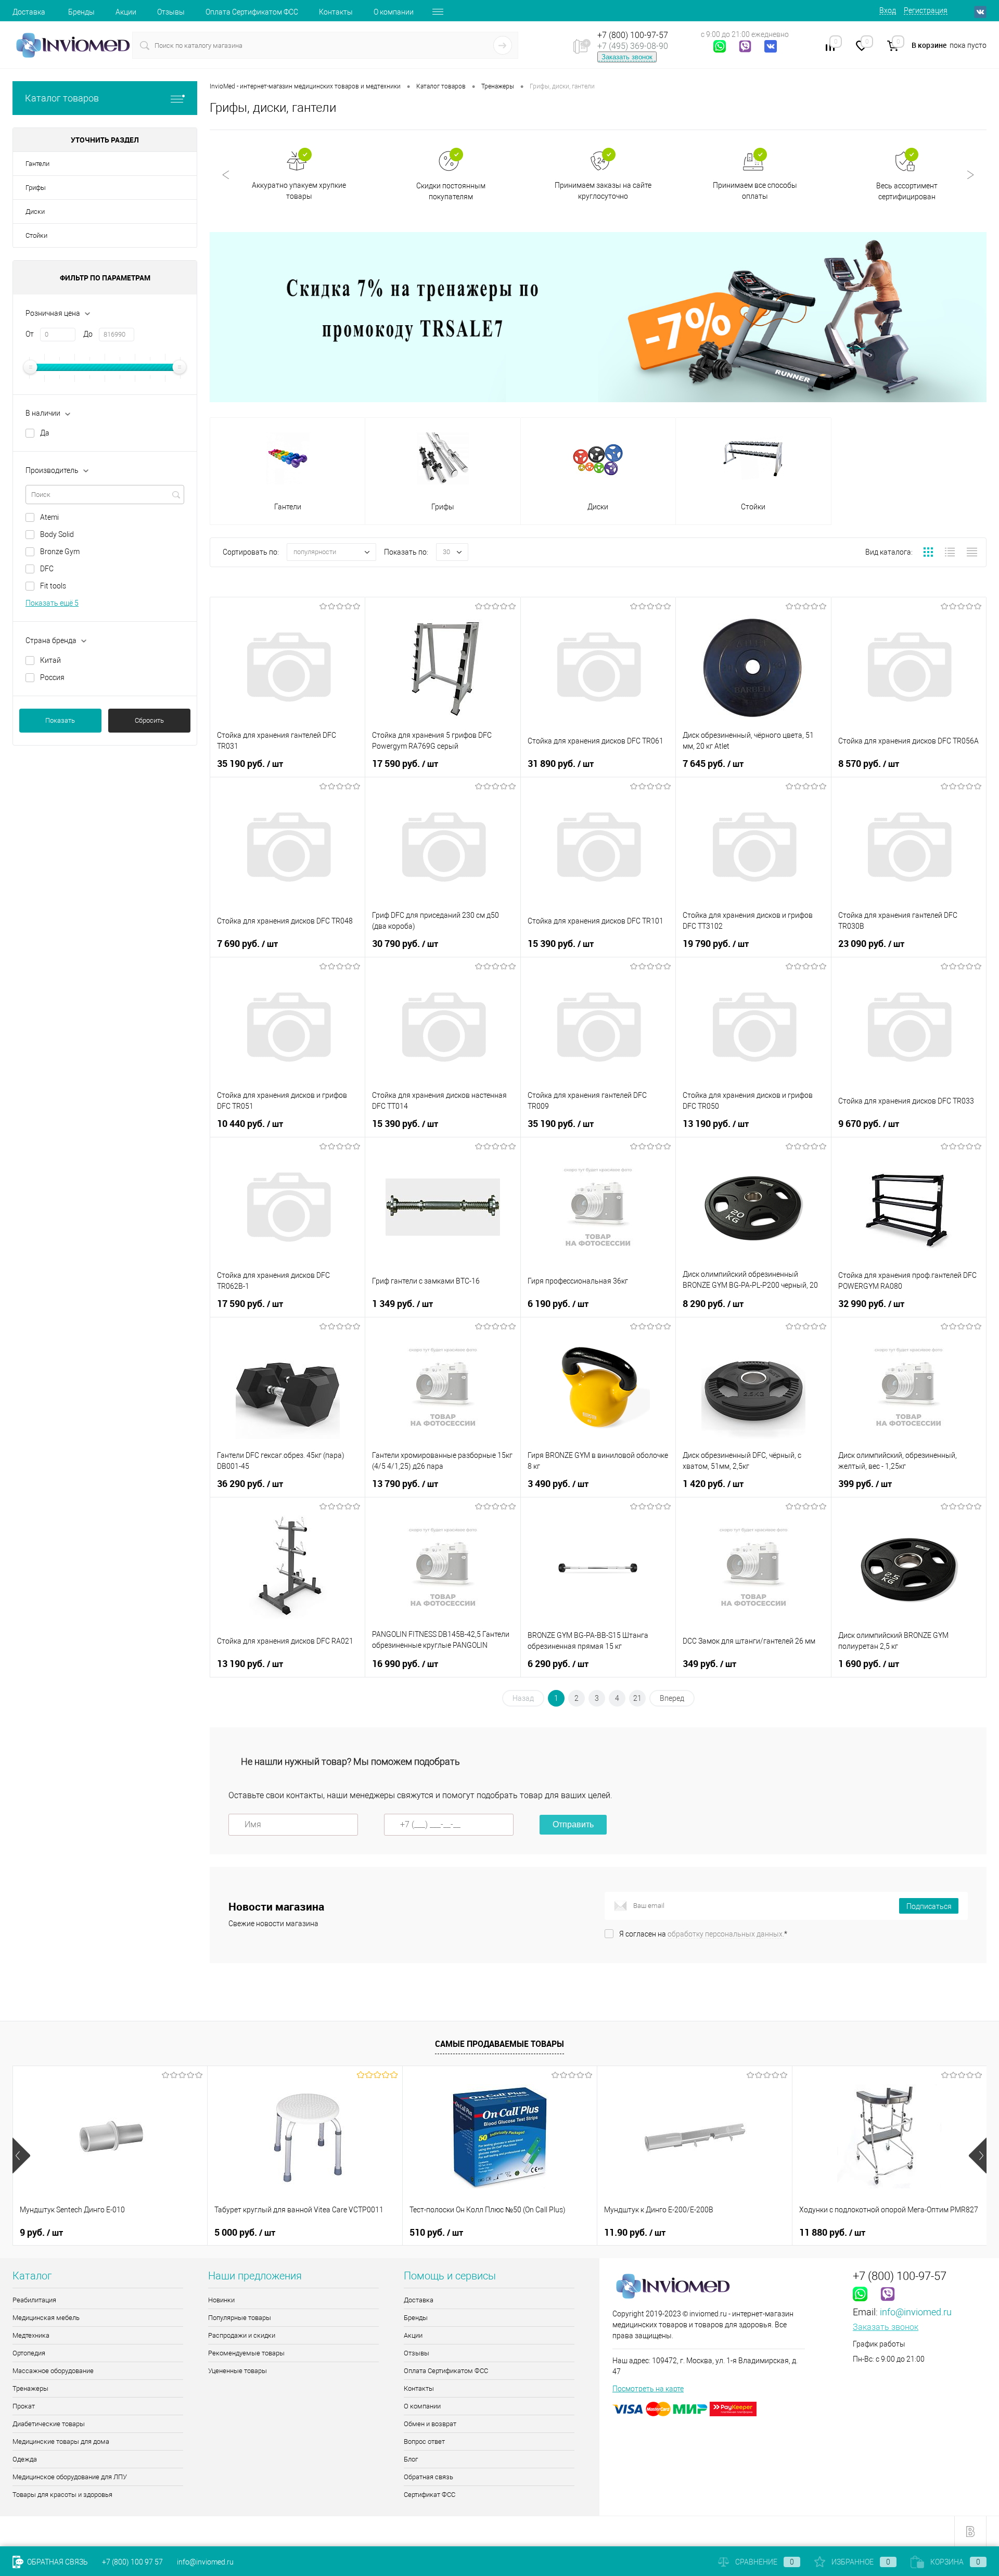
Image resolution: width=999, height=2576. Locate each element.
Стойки (36, 235)
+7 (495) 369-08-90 (633, 46)
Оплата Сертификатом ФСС (252, 12)
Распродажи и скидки (242, 2335)
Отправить (573, 1824)
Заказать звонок (627, 57)
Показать (60, 720)
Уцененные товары (238, 2371)
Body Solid (57, 534)
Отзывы (171, 12)
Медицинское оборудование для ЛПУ (70, 2477)
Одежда (25, 2459)
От (30, 334)
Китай (50, 660)
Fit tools (53, 586)
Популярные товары (240, 2318)
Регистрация (926, 10)
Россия (52, 677)
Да (45, 433)
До (88, 334)
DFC (47, 569)
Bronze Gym (60, 552)
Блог (411, 2459)
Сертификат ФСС (430, 2495)
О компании (394, 12)
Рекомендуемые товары (246, 2353)
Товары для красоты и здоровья (62, 2495)
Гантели (37, 164)
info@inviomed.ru (916, 2312)
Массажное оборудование (53, 2371)
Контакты (336, 12)
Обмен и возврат (430, 2424)
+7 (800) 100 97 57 (132, 2562)
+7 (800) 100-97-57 (633, 35)
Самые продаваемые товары (499, 2044)
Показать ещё (52, 603)
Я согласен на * (703, 1934)
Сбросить (149, 720)
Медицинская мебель (46, 2318)
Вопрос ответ (424, 2442)
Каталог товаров (62, 98)
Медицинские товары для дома (61, 2442)
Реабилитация (34, 2300)
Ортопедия (29, 2353)
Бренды (81, 12)
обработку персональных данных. (726, 1934)
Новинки (221, 2300)
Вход (888, 10)
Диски (35, 212)
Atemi (49, 517)
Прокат (24, 2406)
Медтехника (31, 2335)
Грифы (36, 188)
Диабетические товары (49, 2424)
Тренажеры (30, 2388)
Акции (126, 12)
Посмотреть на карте (648, 2389)
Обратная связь (428, 2477)
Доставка (29, 12)
